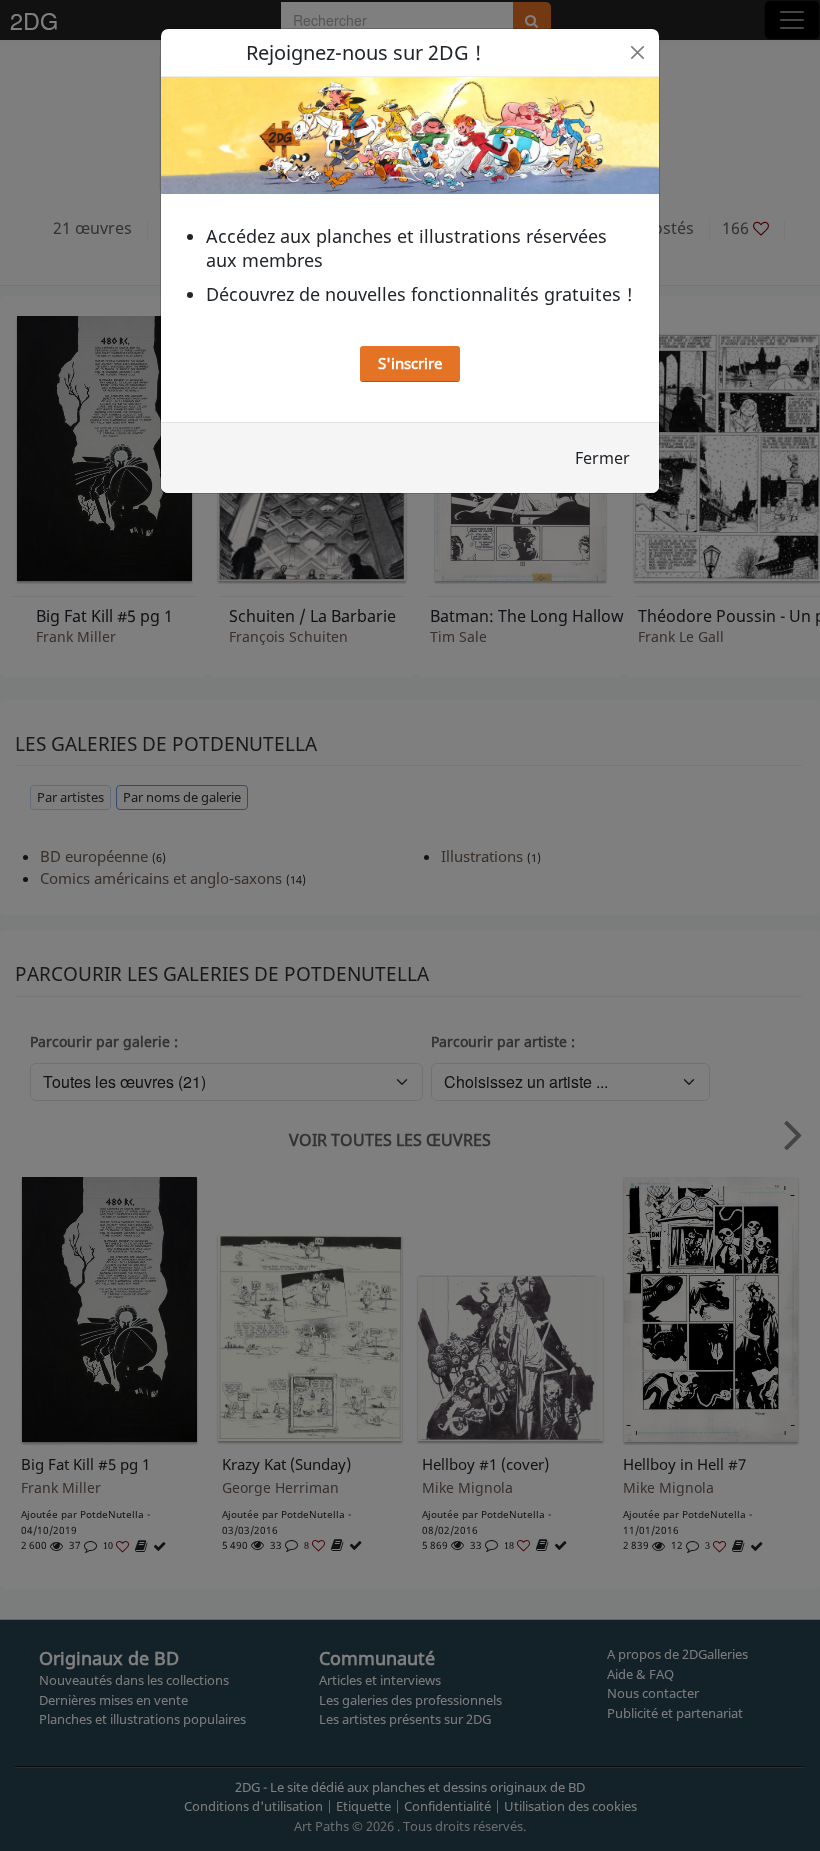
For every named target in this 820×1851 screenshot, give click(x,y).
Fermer (602, 458)
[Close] (637, 52)
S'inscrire (410, 363)
